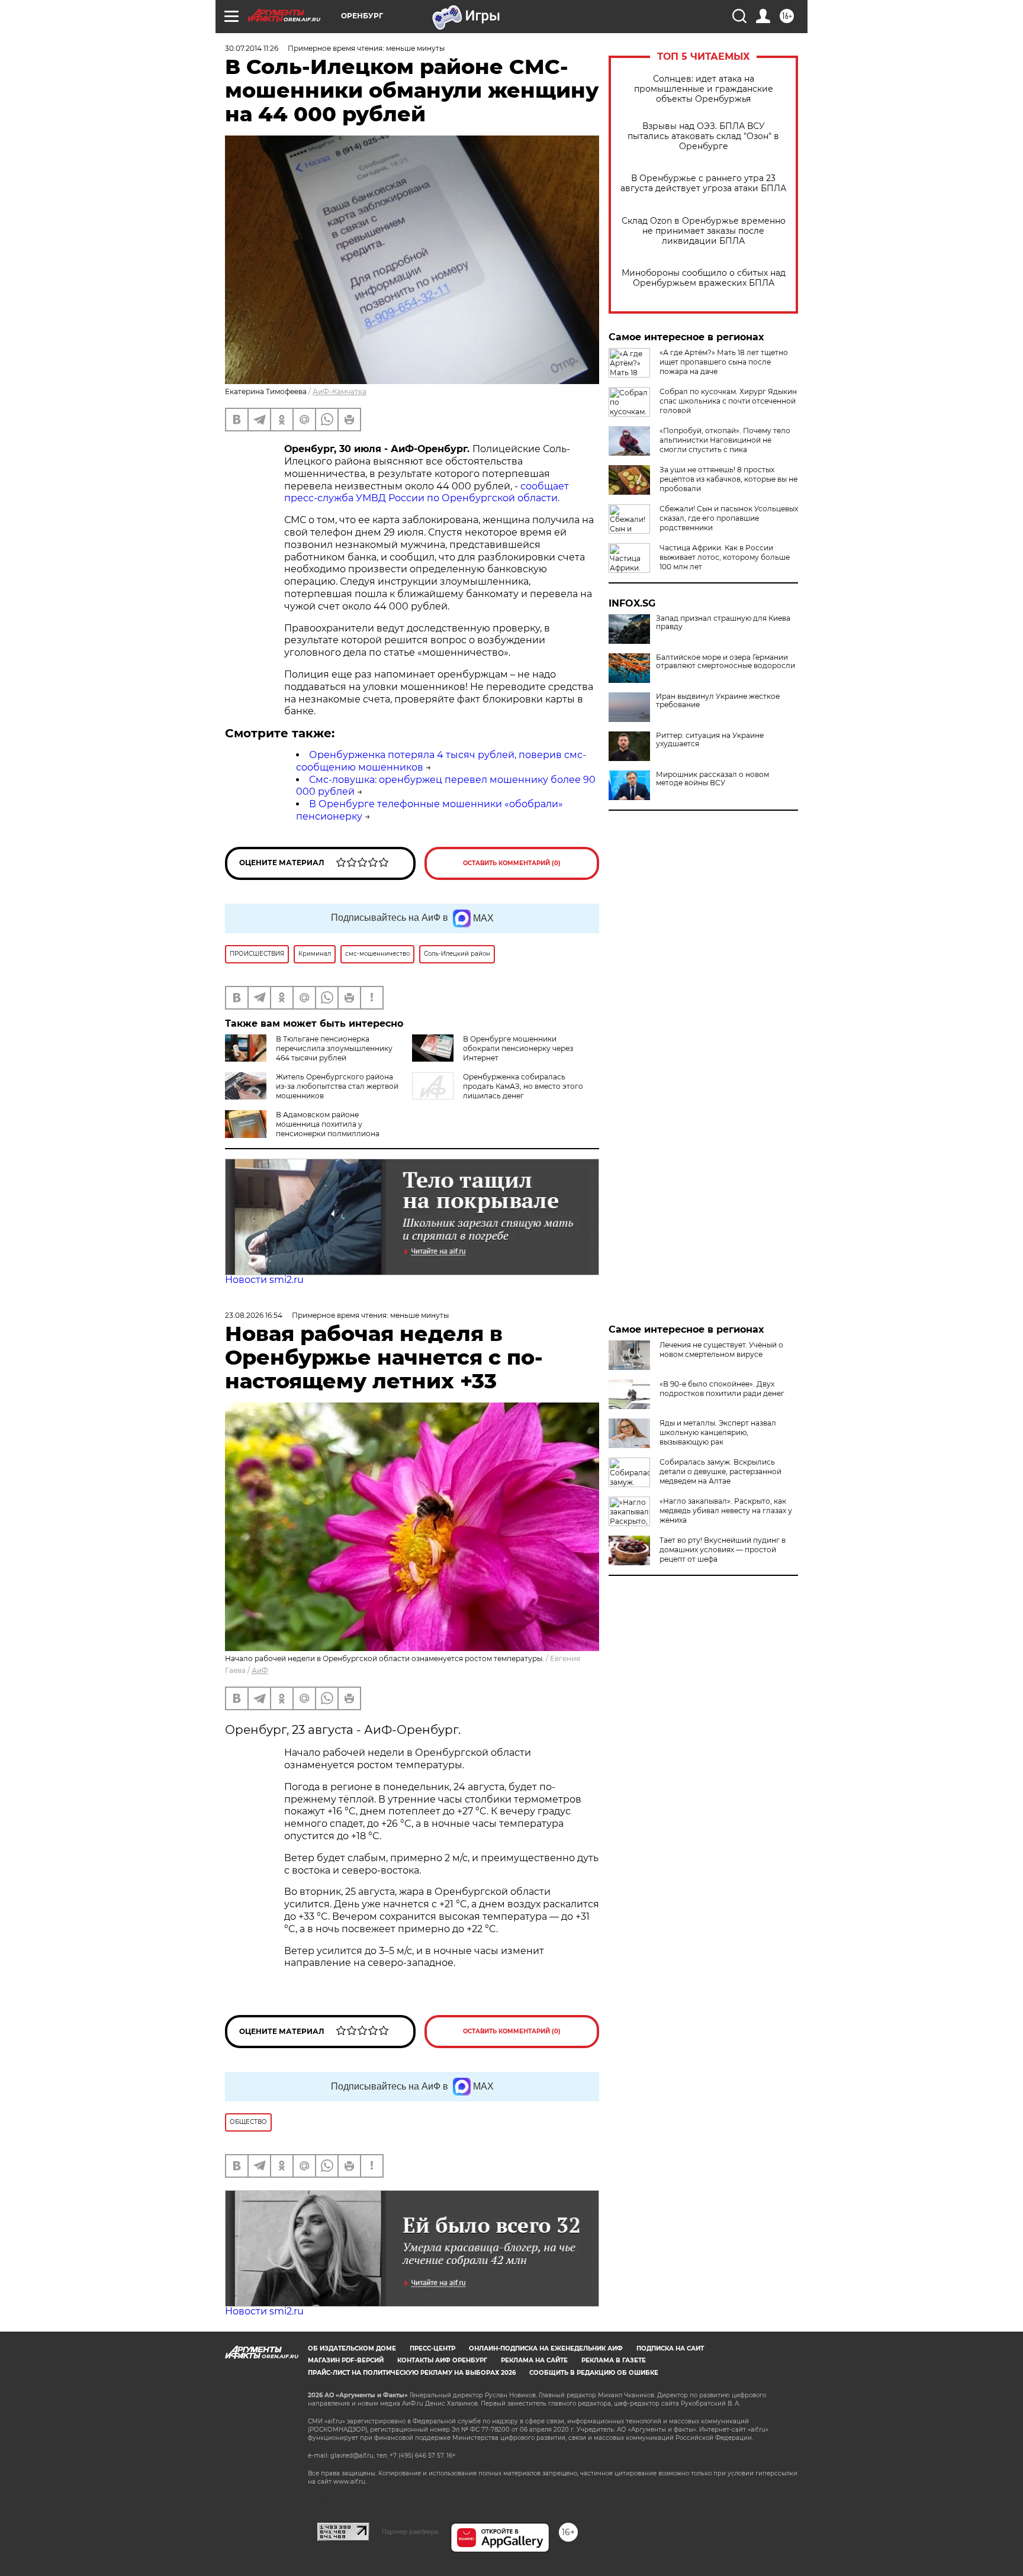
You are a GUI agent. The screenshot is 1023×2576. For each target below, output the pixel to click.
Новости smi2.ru (264, 1280)
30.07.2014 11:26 (252, 48)
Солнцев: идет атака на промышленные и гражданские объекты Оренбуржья (704, 89)
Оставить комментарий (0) (512, 863)
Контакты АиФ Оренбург (442, 2360)
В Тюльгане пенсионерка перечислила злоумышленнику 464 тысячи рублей (334, 1048)
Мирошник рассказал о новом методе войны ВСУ (712, 779)
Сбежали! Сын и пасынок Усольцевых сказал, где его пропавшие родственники (729, 518)
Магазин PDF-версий (346, 2360)
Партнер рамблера (410, 2532)
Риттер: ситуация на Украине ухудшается (710, 740)
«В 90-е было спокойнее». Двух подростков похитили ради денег (722, 1389)
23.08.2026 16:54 (254, 1315)
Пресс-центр (432, 2348)
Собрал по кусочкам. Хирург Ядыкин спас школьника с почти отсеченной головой (728, 401)
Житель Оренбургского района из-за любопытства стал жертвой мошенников (337, 1086)
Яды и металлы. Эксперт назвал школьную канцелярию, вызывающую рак (718, 1432)
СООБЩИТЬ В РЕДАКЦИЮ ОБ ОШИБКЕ (594, 2373)
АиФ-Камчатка (340, 391)
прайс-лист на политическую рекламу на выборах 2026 (412, 2373)
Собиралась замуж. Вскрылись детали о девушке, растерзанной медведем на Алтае (720, 1471)
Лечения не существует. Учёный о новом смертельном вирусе (721, 1350)
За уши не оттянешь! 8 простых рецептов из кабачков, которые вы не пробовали (728, 479)
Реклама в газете (614, 2360)
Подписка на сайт (670, 2348)
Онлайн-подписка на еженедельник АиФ (546, 2348)
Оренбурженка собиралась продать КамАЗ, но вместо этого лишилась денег (523, 1086)
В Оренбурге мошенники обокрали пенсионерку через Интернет (518, 1048)
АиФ (260, 1670)
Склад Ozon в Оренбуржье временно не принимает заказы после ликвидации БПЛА (704, 231)
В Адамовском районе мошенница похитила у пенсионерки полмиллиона (328, 1124)
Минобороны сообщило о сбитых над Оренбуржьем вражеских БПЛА (704, 278)
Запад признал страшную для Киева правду (723, 623)
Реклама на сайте (534, 2360)
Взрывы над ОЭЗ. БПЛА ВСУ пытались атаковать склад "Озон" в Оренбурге (703, 136)
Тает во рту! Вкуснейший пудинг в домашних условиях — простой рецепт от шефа (723, 1550)
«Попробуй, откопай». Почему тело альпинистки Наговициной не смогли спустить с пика (725, 440)
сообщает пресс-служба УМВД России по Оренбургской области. (427, 492)
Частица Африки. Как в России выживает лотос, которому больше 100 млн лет (725, 557)
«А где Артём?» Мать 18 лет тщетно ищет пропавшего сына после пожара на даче (724, 362)
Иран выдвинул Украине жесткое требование (718, 701)
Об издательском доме (352, 2348)
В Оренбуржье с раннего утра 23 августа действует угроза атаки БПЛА (703, 183)
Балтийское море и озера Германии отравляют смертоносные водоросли (726, 662)
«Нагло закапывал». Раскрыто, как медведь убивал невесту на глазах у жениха (726, 1511)
